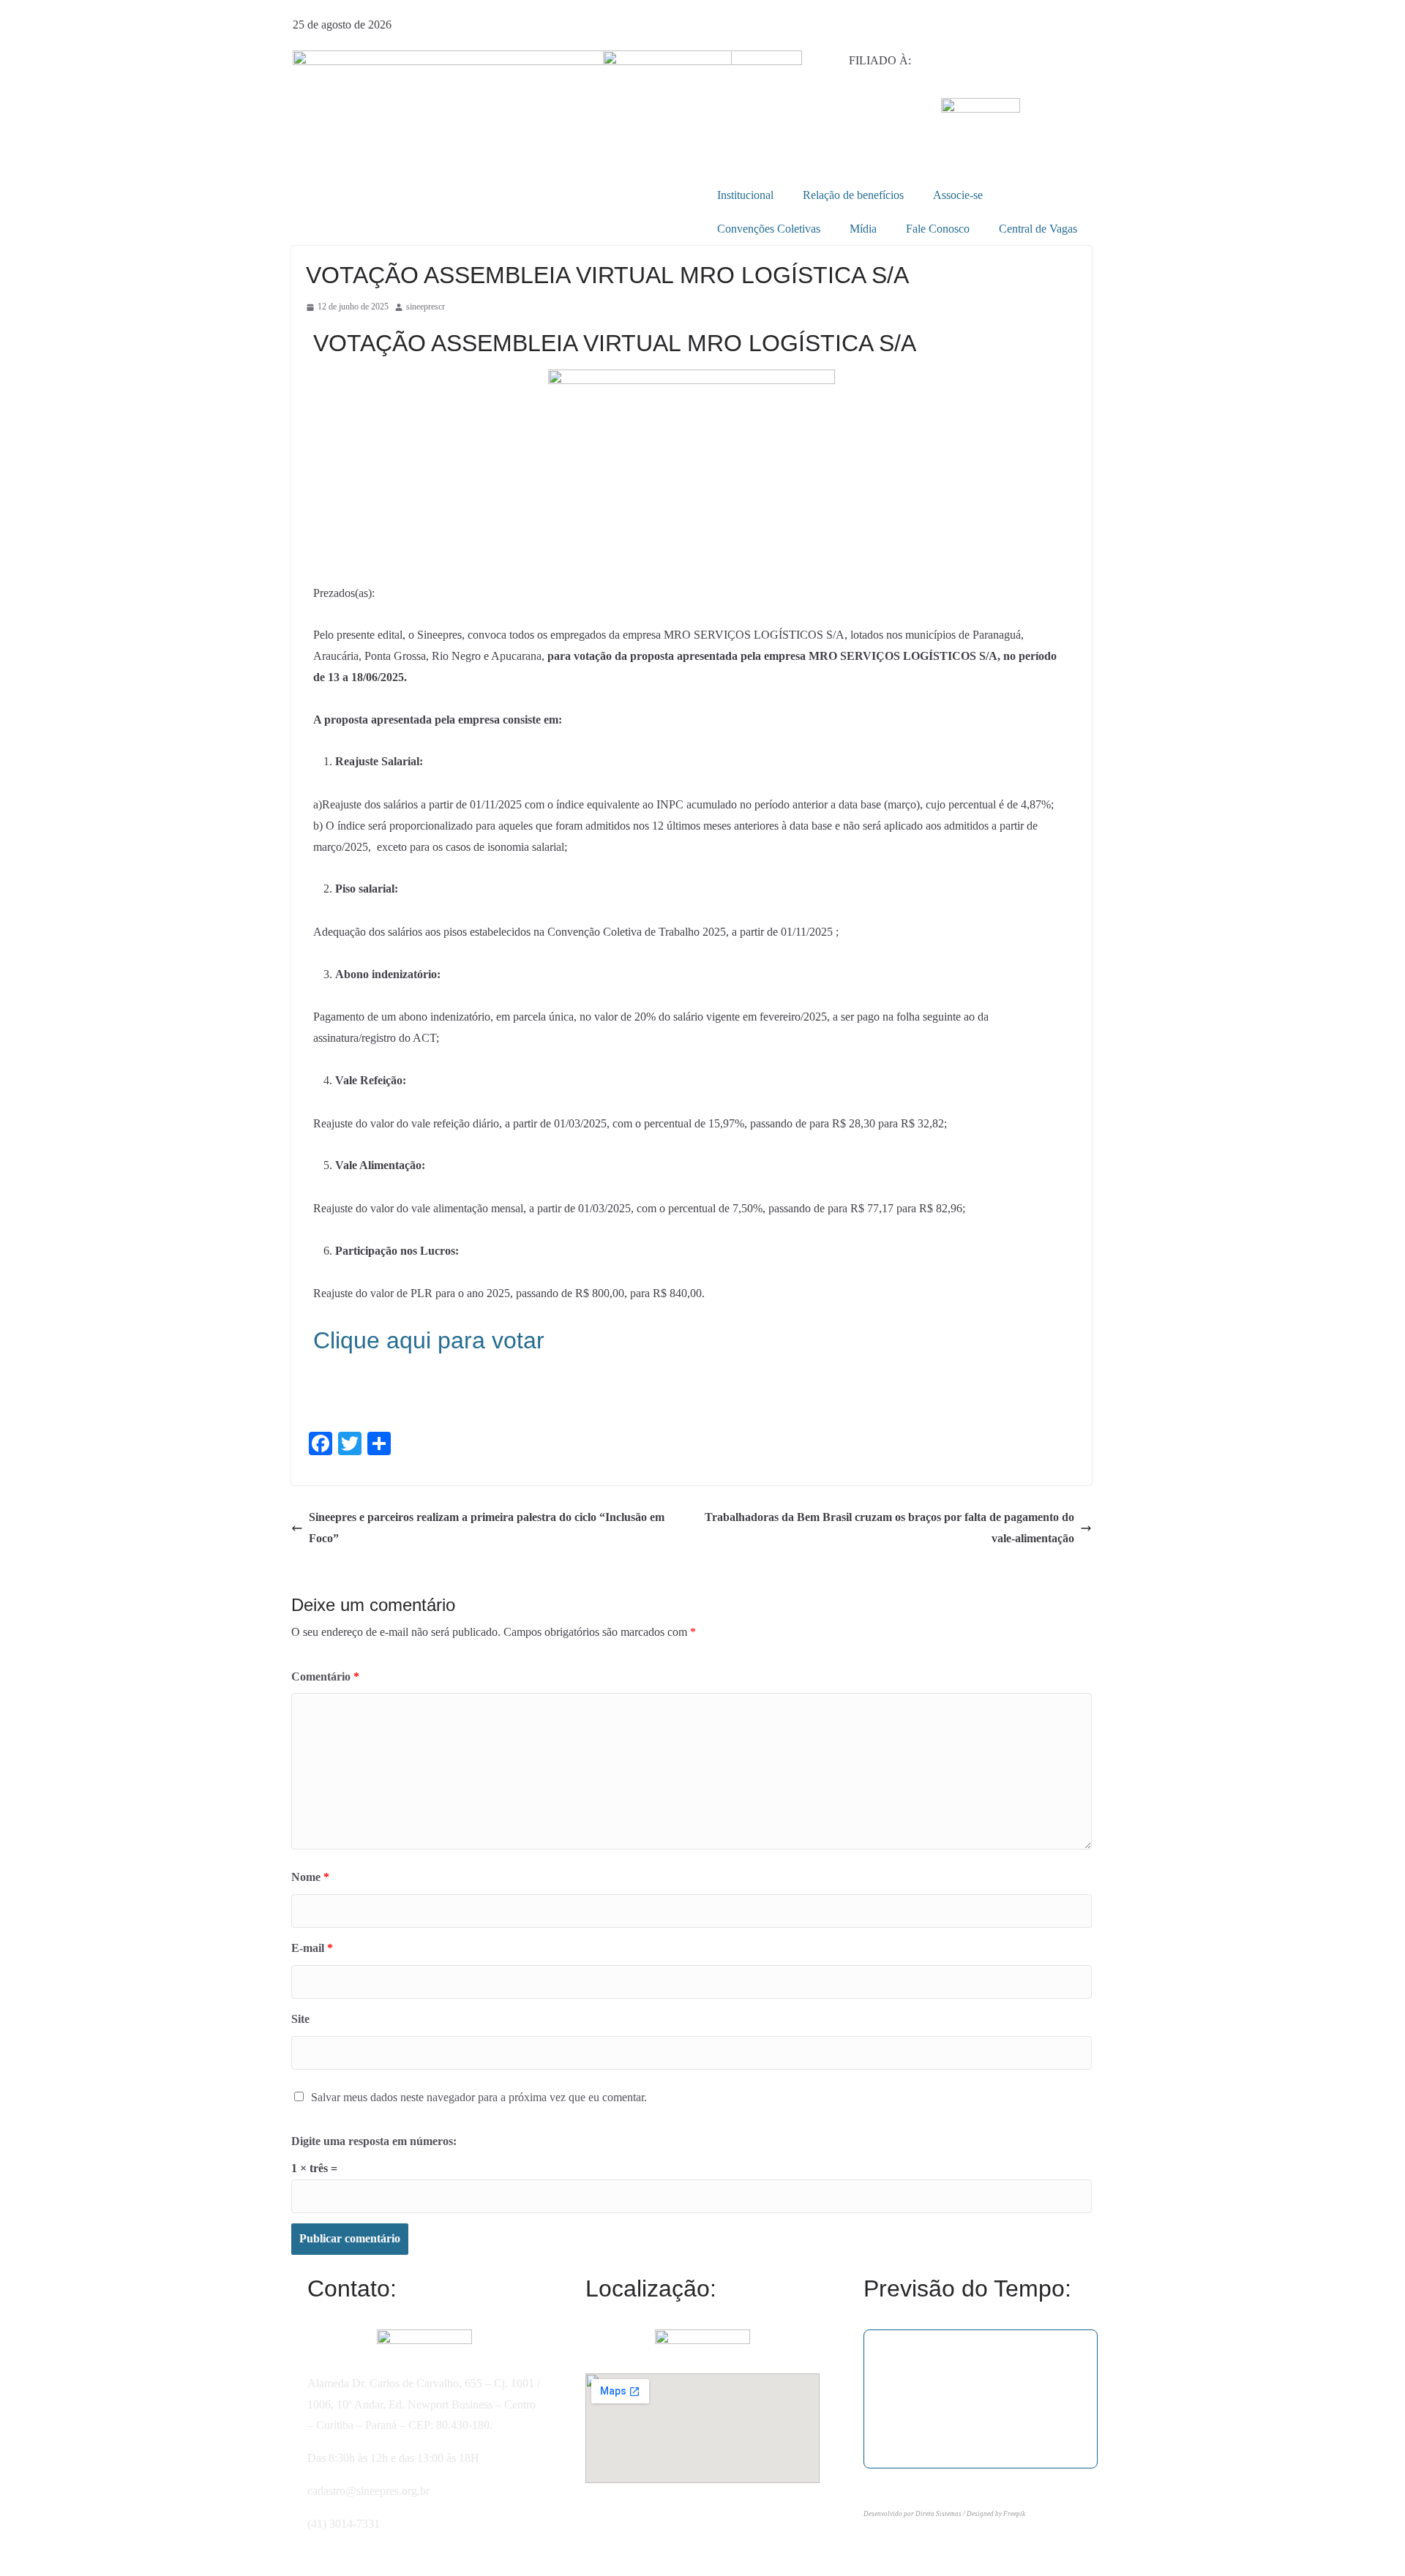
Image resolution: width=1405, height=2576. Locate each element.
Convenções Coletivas (769, 229)
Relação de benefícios (853, 195)
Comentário (325, 1676)
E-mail (312, 1948)
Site (300, 2019)
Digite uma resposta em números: (374, 2141)
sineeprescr (426, 307)
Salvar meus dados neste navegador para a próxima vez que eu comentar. (479, 2097)
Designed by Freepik (996, 2514)
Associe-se (958, 195)
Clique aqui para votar (429, 1340)
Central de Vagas (1038, 229)
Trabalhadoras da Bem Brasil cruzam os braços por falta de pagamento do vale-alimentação (889, 1528)
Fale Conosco (938, 229)
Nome (310, 1877)
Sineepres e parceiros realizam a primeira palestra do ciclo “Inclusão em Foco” (487, 1528)
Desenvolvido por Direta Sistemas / (915, 2514)
